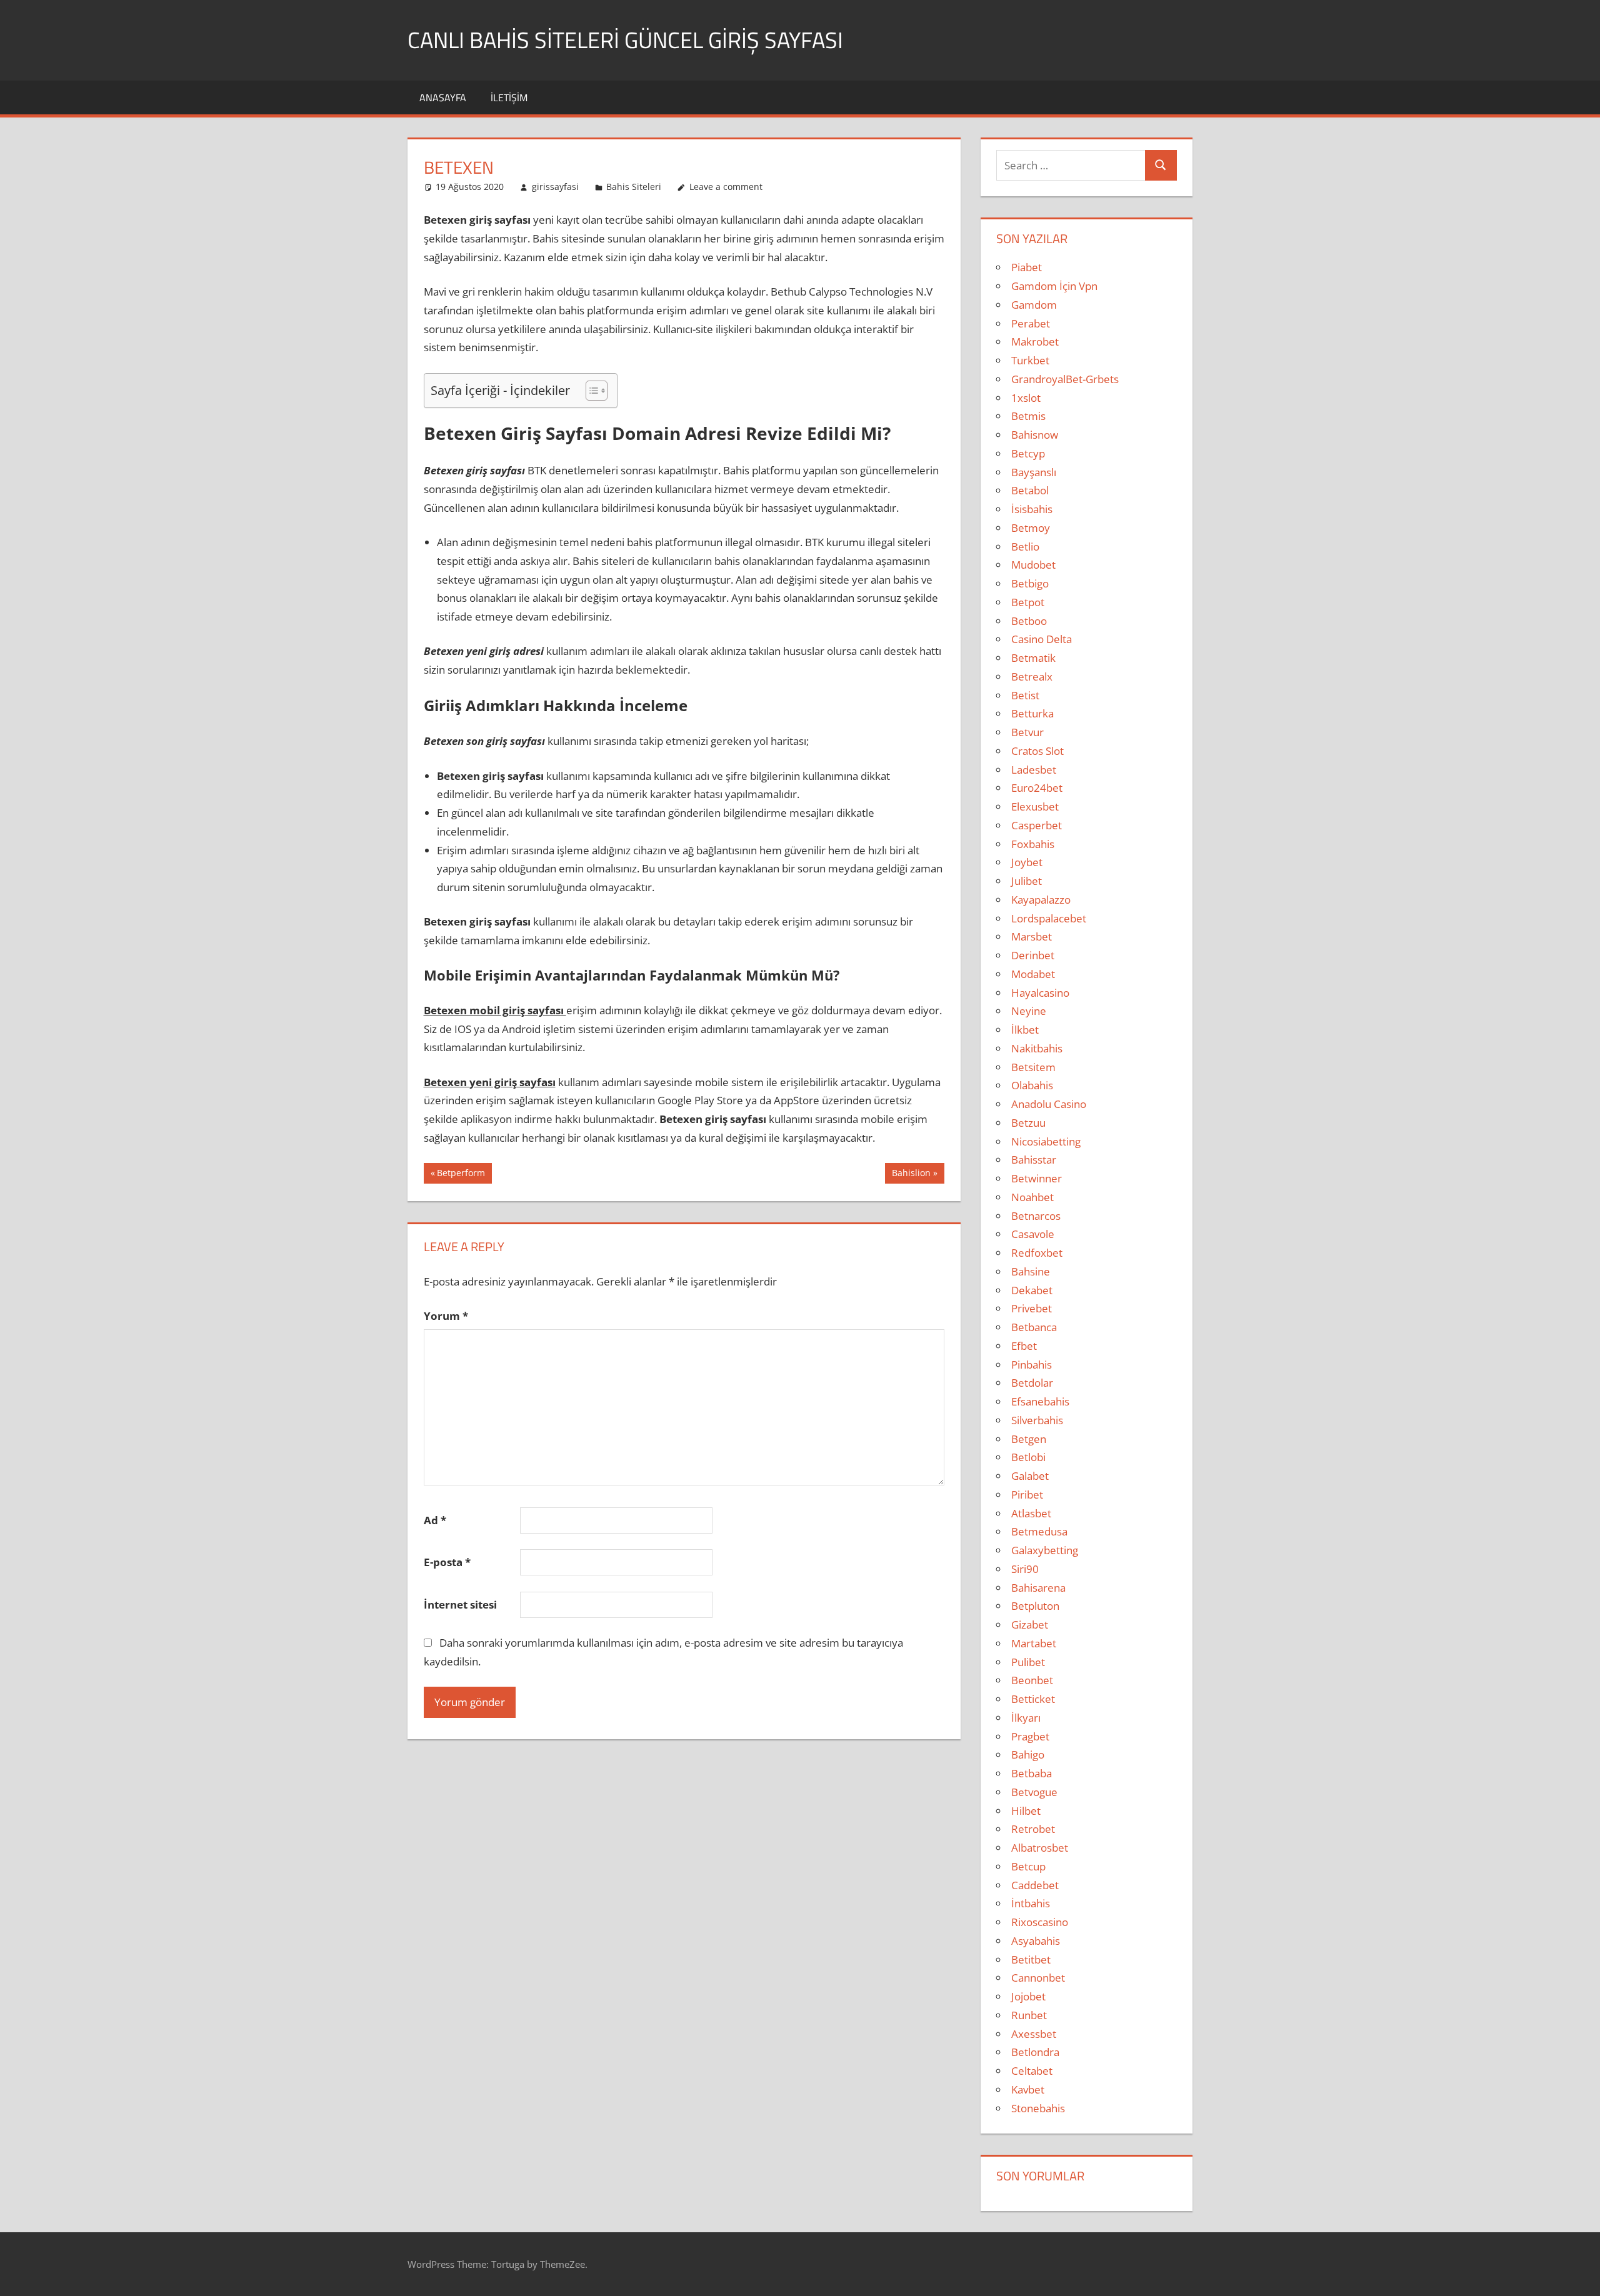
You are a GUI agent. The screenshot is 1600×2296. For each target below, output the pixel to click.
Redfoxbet (1037, 1253)
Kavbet (1028, 2089)
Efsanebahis (1040, 1401)
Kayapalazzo (1041, 900)
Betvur (1027, 732)
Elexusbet (1035, 806)
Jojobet (1028, 1996)
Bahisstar (1034, 1160)
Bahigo (1028, 1754)
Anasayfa (443, 97)
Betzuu (1028, 1123)
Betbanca (1034, 1327)
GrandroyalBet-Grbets (1065, 379)
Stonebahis (1038, 2108)
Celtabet (1032, 2071)
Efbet (1024, 1346)
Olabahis (1032, 1085)
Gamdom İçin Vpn (1054, 286)
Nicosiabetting (1046, 1141)
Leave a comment (726, 187)
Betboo (1029, 621)
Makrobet (1035, 342)
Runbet (1029, 2015)
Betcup (1028, 1866)
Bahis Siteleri (634, 187)
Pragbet (1030, 1736)
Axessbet (1034, 2034)
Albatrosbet (1040, 1848)
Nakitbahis (1037, 1048)
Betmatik (1033, 658)
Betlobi (1028, 1457)
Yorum (446, 1316)
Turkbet (1030, 360)
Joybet (1027, 862)
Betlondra (1035, 2052)
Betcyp (1028, 453)
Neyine (1029, 1011)
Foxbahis (1033, 844)
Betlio (1025, 547)
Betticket (1033, 1699)
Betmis (1028, 416)
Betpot (1028, 602)
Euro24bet (1037, 788)
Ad (435, 1520)
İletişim (509, 97)
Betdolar (1032, 1383)
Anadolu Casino (1049, 1104)
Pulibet (1028, 1662)
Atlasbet (1031, 1513)
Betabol (1030, 490)
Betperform (461, 1175)
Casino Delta (1042, 639)
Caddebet (1035, 1885)
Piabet (1027, 267)
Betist (1025, 695)
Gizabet (1030, 1625)
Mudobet (1033, 565)
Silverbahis (1037, 1420)
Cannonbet (1038, 1978)
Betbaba (1032, 1773)
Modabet (1033, 974)
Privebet (1032, 1308)
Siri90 (1025, 1569)
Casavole (1033, 1234)
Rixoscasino (1040, 1922)
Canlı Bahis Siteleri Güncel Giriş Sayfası (625, 40)
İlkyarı (1026, 1718)
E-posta (447, 1562)
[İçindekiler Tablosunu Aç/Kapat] (590, 391)
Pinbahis (1032, 1365)
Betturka (1032, 713)
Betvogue (1034, 1792)
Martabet (1034, 1643)
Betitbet (1031, 1959)
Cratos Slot (1037, 751)
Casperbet (1037, 825)
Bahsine (1031, 1271)
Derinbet (1033, 955)
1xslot (1026, 398)
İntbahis (1031, 1903)
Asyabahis (1036, 1941)
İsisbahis (1032, 509)
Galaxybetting (1045, 1550)
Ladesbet (1034, 770)
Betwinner (1037, 1178)
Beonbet (1032, 1680)
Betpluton (1035, 1606)
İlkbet (1025, 1030)
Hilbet (1026, 1811)
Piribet (1027, 1495)
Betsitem (1033, 1067)
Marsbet (1032, 936)
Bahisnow (1035, 435)
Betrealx (1032, 676)
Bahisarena (1038, 1588)
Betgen (1029, 1439)
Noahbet (1032, 1197)
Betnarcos (1036, 1216)
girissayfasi (555, 187)
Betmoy (1031, 528)
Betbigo (1030, 583)
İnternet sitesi (460, 1605)
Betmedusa (1039, 1531)
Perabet (1031, 323)
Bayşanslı (1034, 472)
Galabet (1030, 1476)
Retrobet (1033, 1829)
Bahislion (911, 1175)
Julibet (1027, 881)
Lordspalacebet (1049, 918)
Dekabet (1032, 1290)
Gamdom (1034, 305)
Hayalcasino (1040, 993)
